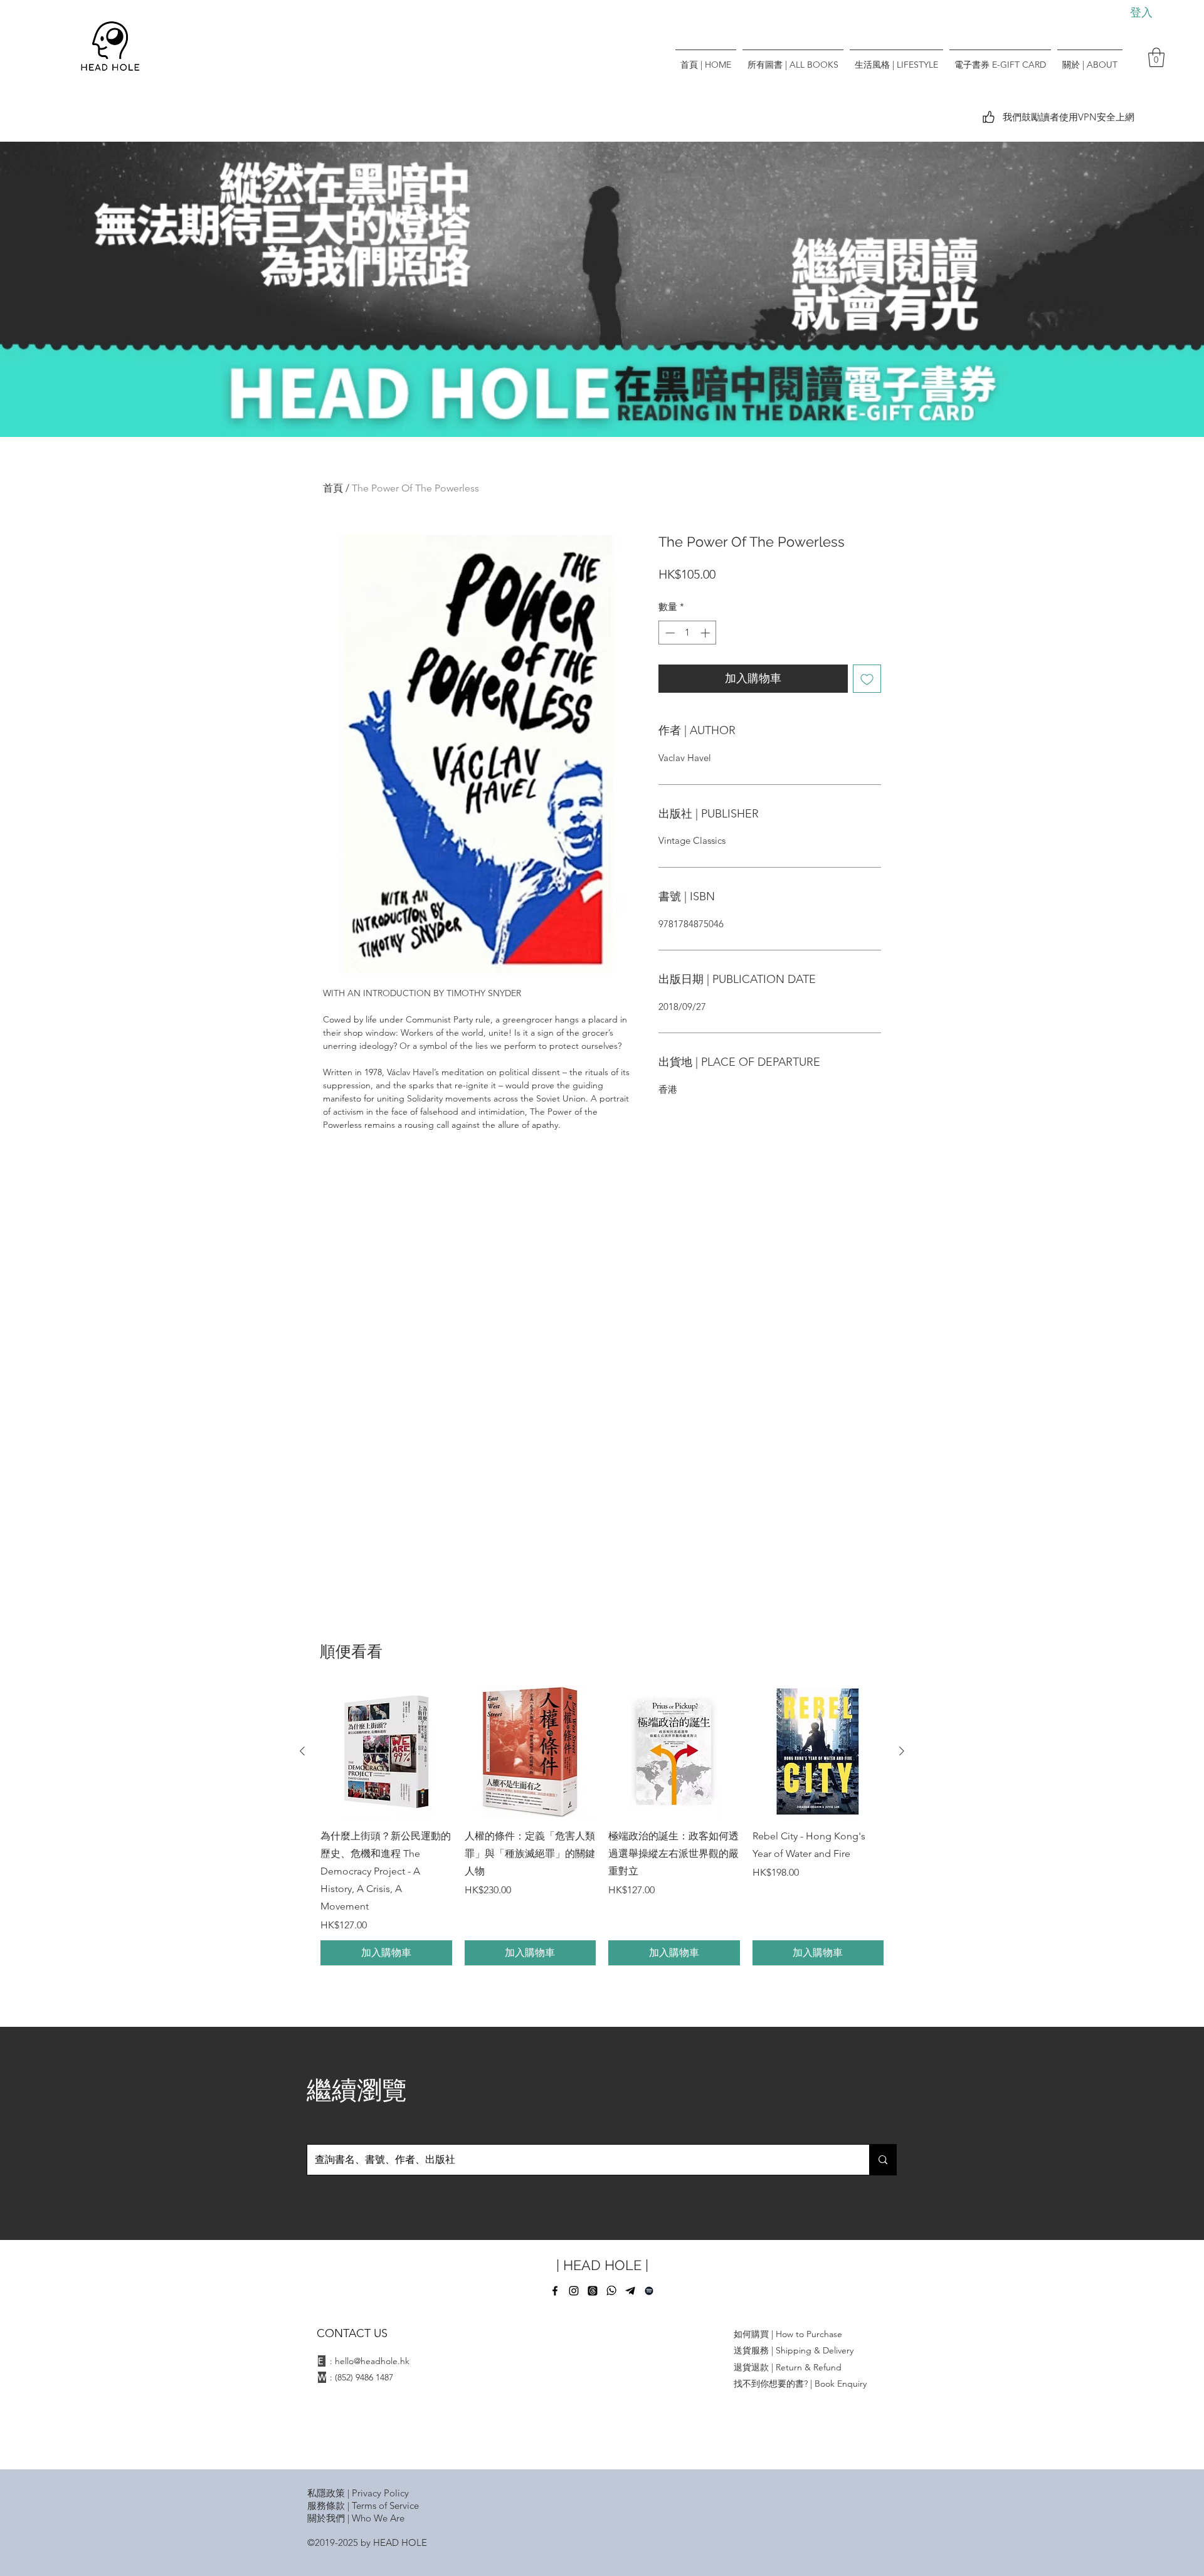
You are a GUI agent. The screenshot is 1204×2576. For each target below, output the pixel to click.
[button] (1156, 57)
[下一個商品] (902, 1751)
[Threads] (593, 2291)
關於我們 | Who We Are (356, 2518)
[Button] (602, 288)
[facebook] (555, 2291)
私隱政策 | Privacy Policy (358, 2493)
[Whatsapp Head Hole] (611, 2291)
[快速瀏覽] (386, 1752)
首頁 (333, 488)
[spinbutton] (688, 633)
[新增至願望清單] (867, 679)
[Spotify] (649, 2291)
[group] (602, 1826)
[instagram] (574, 2291)
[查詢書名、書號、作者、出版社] (883, 2160)
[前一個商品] (302, 1751)
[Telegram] (630, 2291)
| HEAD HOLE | (602, 2265)
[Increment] (706, 633)
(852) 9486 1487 (364, 2377)
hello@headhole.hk (372, 2361)
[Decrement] (669, 633)
